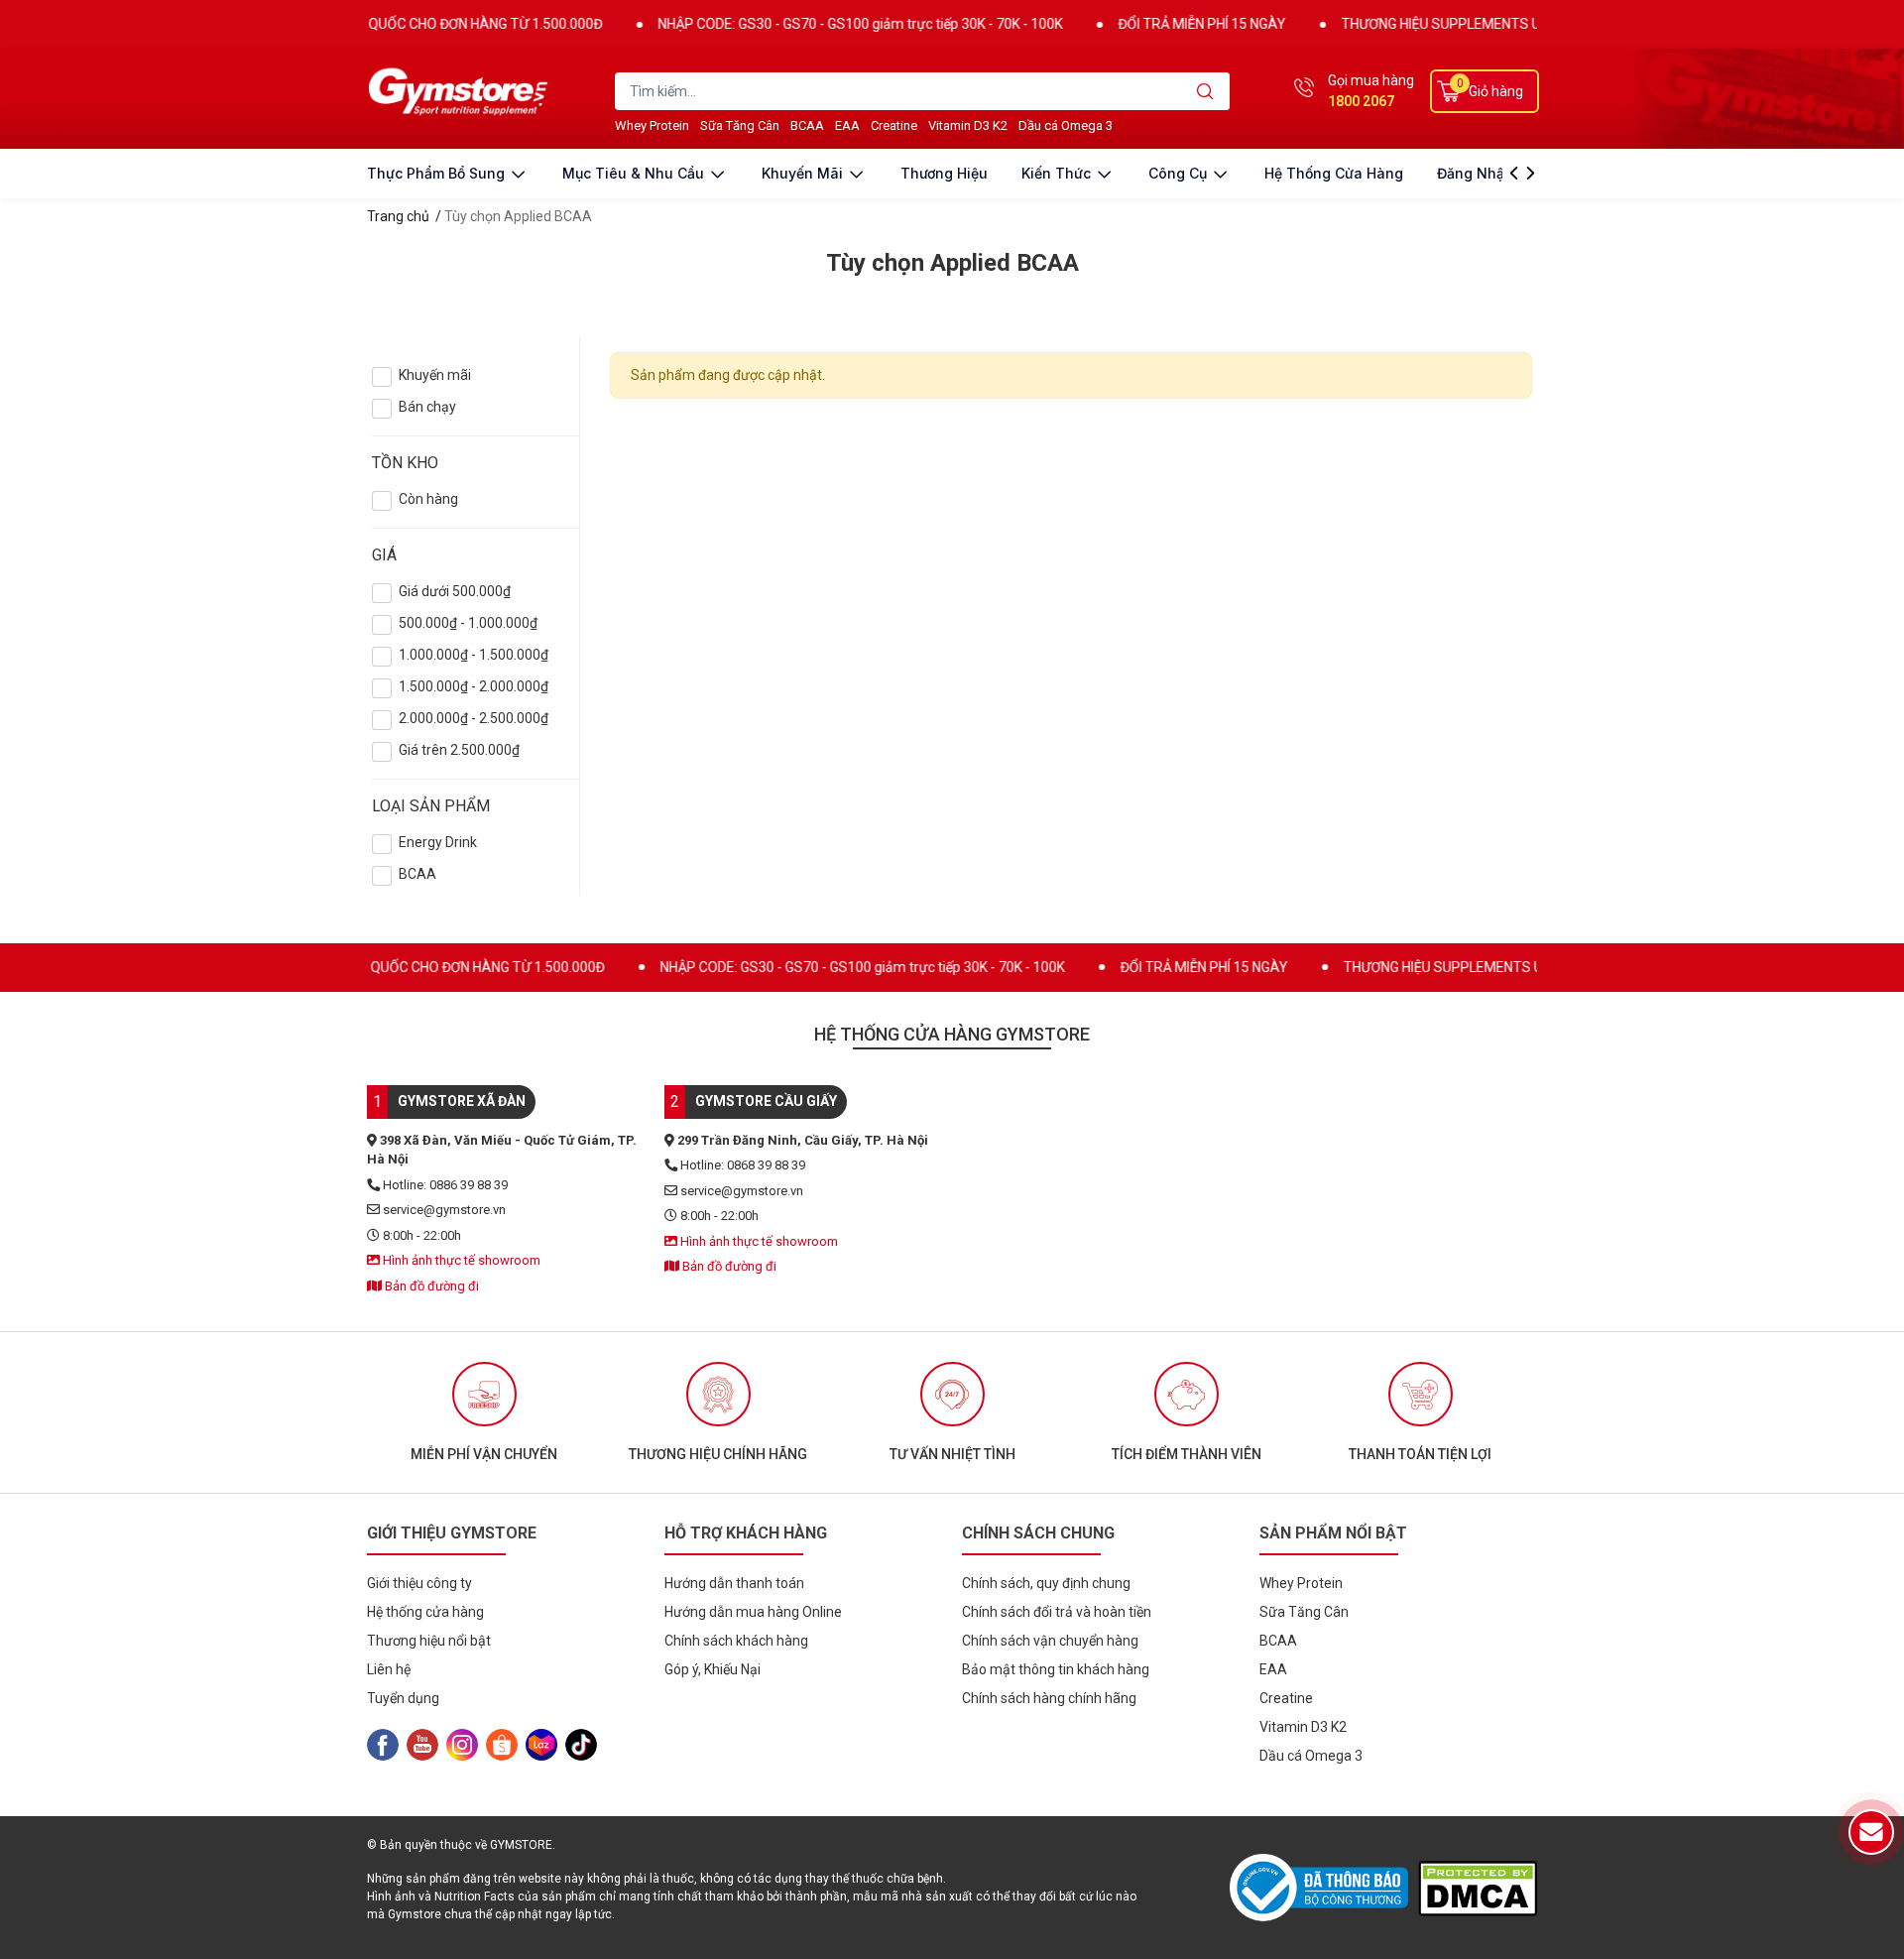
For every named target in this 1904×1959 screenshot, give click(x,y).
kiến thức (1058, 173)
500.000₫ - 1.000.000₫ (468, 623)
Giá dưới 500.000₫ (455, 591)
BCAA (417, 874)
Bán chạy (427, 407)
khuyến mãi (804, 173)
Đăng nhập (1475, 173)
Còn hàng (428, 499)
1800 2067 (1361, 101)
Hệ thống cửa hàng (1334, 173)
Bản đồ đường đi (430, 1286)
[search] (1205, 91)
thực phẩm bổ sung (438, 173)
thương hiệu (944, 173)
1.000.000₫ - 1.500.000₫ (474, 655)
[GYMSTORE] (461, 91)
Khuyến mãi (435, 375)
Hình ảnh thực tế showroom (460, 1260)
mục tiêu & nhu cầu (635, 173)
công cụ (1180, 173)
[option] (484, 1412)
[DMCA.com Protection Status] (1478, 1888)
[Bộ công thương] (1324, 1888)
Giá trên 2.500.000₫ (459, 750)
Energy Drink (438, 842)
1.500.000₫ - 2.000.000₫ (474, 686)
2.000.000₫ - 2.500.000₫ (474, 718)
